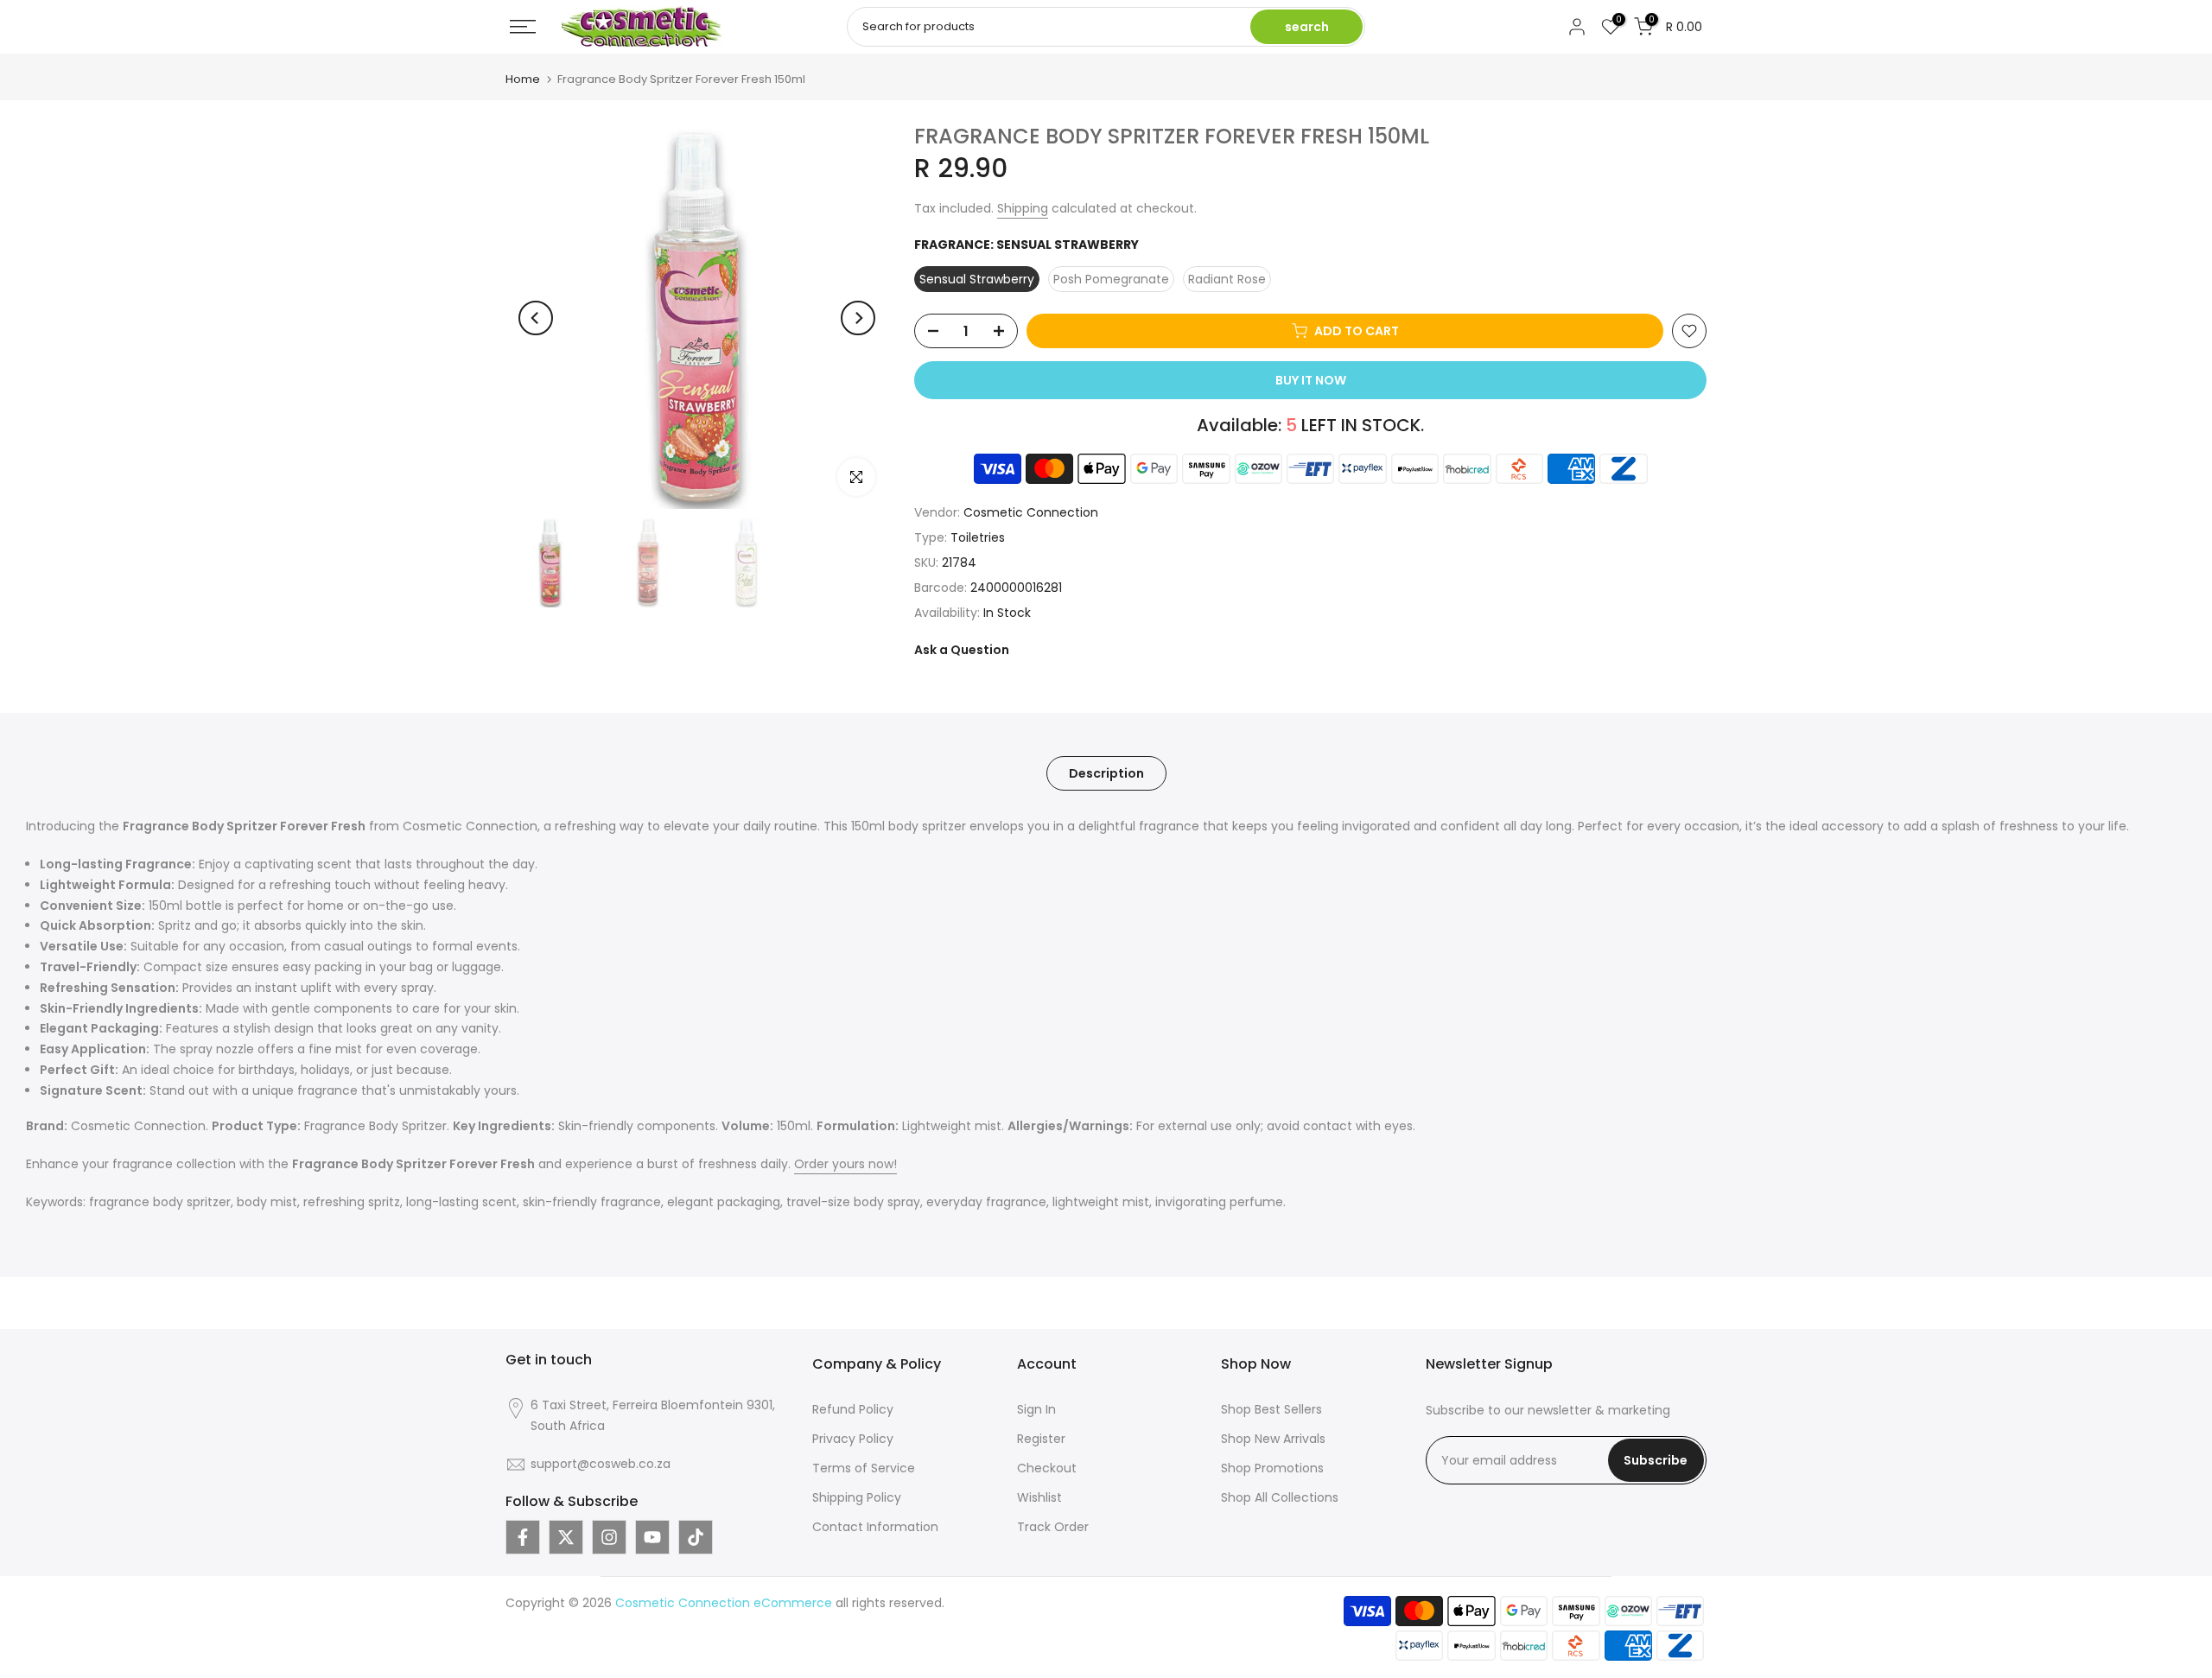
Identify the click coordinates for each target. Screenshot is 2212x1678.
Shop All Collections (1280, 1497)
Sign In (1036, 1409)
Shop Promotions (1272, 1468)
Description (1106, 773)
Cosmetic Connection (1031, 512)
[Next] (858, 318)
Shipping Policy (857, 1497)
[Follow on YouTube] (652, 1537)
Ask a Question (962, 650)
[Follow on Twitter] (566, 1537)
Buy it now (1311, 380)
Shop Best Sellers (1271, 1409)
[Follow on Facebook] (523, 1537)
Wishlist (1039, 1497)
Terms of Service (864, 1468)
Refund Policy (853, 1409)
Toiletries (978, 537)
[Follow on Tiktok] (696, 1537)
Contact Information (875, 1527)
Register (1041, 1439)
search (1307, 27)
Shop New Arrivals (1273, 1439)
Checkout (1047, 1468)
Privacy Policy (853, 1439)
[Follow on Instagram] (609, 1537)
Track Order (1053, 1527)
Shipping (1023, 208)
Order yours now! (845, 1164)
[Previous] (536, 318)
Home (523, 79)
